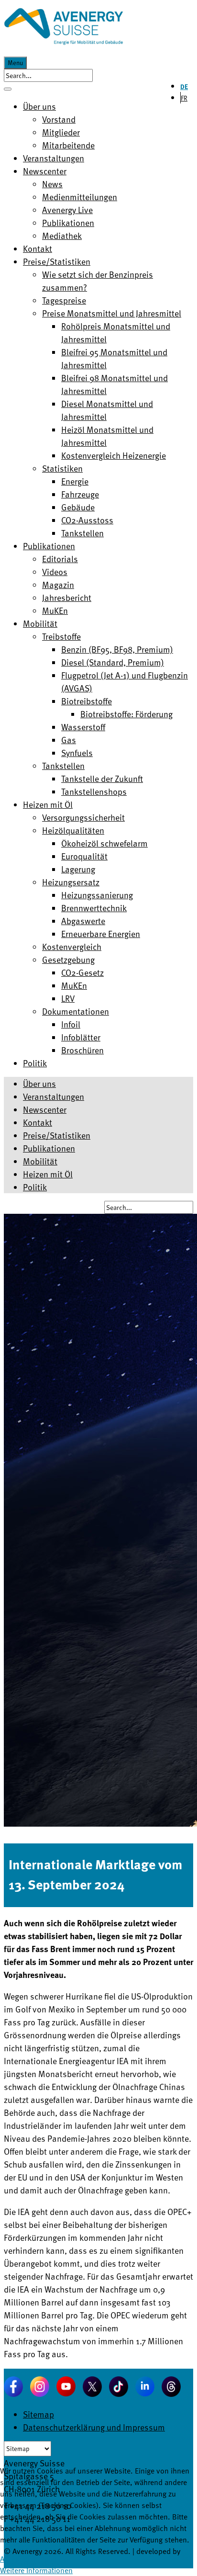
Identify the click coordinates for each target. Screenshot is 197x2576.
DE (184, 86)
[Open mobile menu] (8, 89)
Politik (35, 1187)
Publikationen (49, 1148)
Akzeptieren (19, 2559)
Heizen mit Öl (48, 1174)
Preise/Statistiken (57, 1135)
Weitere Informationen (36, 2570)
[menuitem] (39, 106)
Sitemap (38, 2414)
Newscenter (45, 1109)
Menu (15, 63)
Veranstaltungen (54, 1096)
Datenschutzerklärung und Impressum (94, 2427)
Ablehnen (56, 2559)
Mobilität (40, 1161)
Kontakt (38, 1122)
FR (184, 98)
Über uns (39, 1083)
